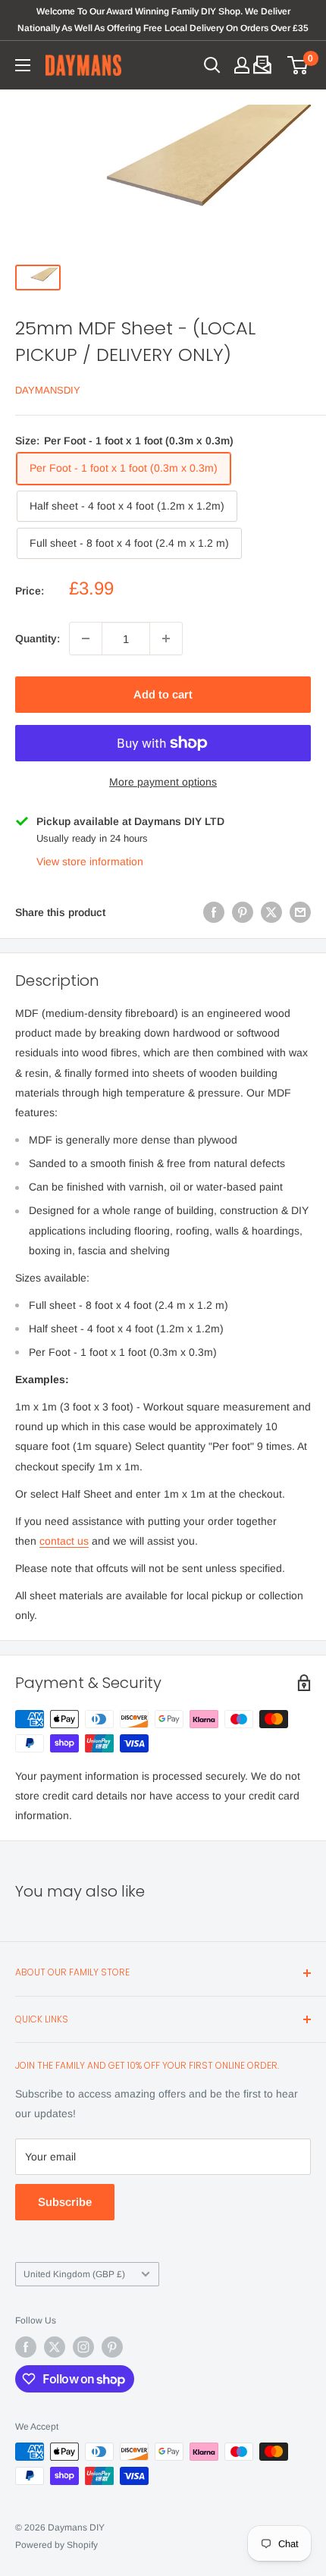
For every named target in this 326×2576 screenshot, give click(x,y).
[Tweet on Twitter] (271, 912)
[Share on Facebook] (214, 912)
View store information (90, 861)
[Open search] (212, 65)
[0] (298, 65)
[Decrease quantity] (86, 639)
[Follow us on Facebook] (26, 2347)
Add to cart (163, 694)
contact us (64, 1541)
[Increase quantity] (166, 639)
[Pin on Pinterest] (243, 912)
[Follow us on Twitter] (55, 2347)
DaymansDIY (48, 390)
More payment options (163, 782)
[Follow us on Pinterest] (112, 2347)
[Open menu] (23, 65)
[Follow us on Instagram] (83, 2347)
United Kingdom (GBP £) (74, 2274)
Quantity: (38, 639)
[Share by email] (300, 912)
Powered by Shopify (56, 2545)
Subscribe (65, 2202)
